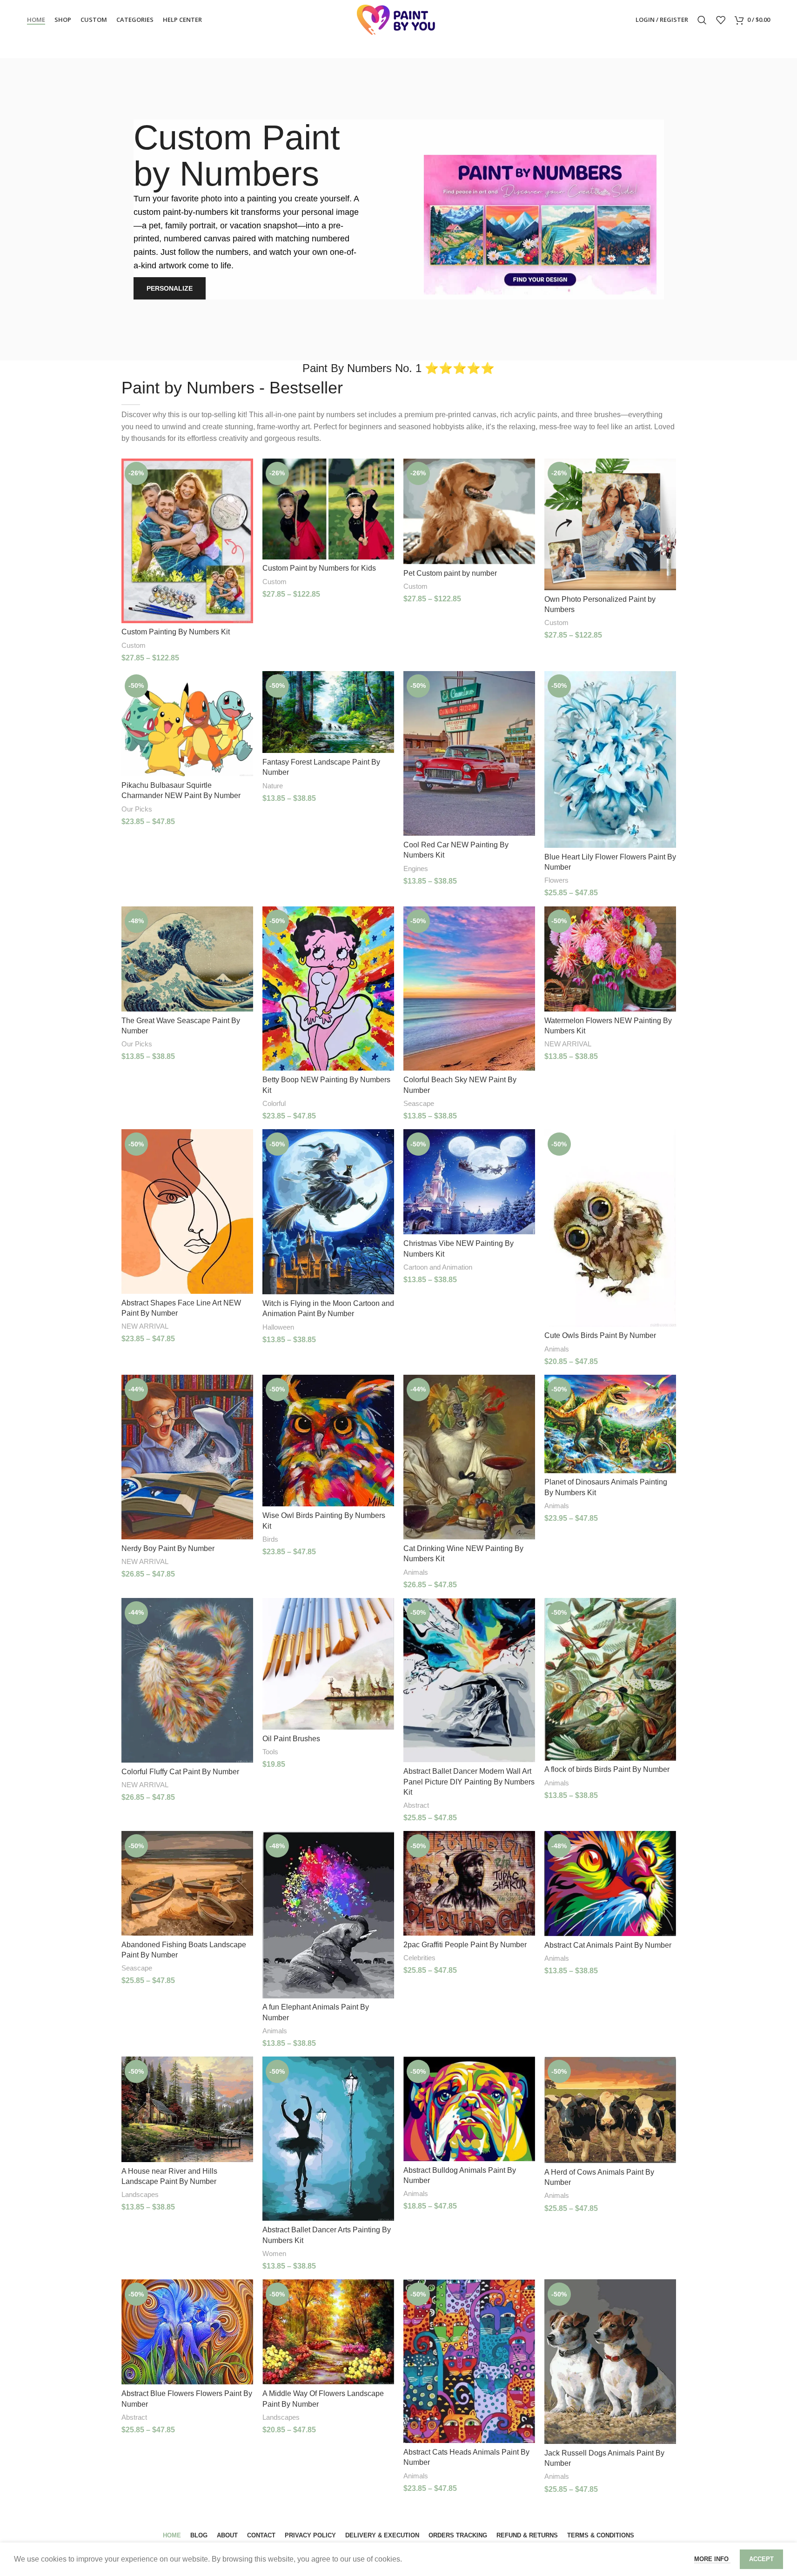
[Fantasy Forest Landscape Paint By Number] (328, 712)
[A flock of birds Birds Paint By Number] (610, 1679)
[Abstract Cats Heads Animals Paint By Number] (469, 2361)
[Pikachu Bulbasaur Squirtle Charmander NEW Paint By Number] (187, 724)
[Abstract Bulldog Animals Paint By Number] (469, 2109)
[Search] (702, 20)
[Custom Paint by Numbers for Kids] (328, 509)
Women (274, 2253)
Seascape (419, 1103)
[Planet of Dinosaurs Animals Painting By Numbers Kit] (610, 1424)
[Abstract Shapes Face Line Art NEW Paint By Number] (187, 1211)
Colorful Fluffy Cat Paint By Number (180, 1772)
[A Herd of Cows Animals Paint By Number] (610, 2110)
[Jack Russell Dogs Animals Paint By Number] (610, 2362)
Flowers (556, 880)
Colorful (274, 1103)
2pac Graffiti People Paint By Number (465, 1945)
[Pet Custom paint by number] (469, 511)
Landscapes (140, 2194)
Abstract (416, 1805)
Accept (761, 2559)
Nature (273, 786)
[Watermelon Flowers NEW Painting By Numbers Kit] (610, 959)
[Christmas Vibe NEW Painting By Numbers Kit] (469, 1182)
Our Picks (137, 809)
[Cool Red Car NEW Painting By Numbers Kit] (469, 753)
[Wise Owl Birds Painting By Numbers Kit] (328, 1441)
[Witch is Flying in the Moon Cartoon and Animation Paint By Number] (328, 1212)
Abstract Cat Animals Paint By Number (608, 1945)
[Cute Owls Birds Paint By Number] (610, 1228)
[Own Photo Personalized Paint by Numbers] (610, 524)
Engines (416, 869)
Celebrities (419, 1958)
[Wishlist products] (721, 20)
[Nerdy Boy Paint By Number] (187, 1457)
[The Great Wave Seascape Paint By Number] (187, 959)
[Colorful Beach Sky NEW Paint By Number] (469, 989)
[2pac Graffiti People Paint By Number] (469, 1883)
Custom (134, 645)
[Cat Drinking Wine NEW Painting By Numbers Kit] (469, 1457)
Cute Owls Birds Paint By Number (600, 1335)
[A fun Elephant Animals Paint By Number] (328, 1914)
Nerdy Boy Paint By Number (168, 1548)
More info (712, 2559)
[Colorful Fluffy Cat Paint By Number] (187, 1680)
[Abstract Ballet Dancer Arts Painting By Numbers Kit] (328, 2139)
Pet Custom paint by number (450, 573)
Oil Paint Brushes (291, 1739)
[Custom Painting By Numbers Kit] (187, 541)
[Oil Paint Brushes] (328, 1664)
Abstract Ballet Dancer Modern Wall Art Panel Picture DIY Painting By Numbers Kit (469, 1782)
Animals (557, 1349)
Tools (270, 1752)
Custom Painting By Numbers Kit (176, 632)
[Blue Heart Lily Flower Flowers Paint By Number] (610, 759)
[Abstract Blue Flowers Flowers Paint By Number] (187, 2332)
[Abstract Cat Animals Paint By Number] (610, 1883)
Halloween (278, 1327)
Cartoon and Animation (438, 1267)
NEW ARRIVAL (568, 1044)
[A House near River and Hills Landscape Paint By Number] (187, 2109)
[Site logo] (399, 19)
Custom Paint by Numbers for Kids (319, 568)
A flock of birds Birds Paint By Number (607, 1769)
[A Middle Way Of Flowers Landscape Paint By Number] (328, 2332)
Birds (270, 1539)
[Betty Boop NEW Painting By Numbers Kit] (328, 989)
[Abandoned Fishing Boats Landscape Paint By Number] (187, 1883)
